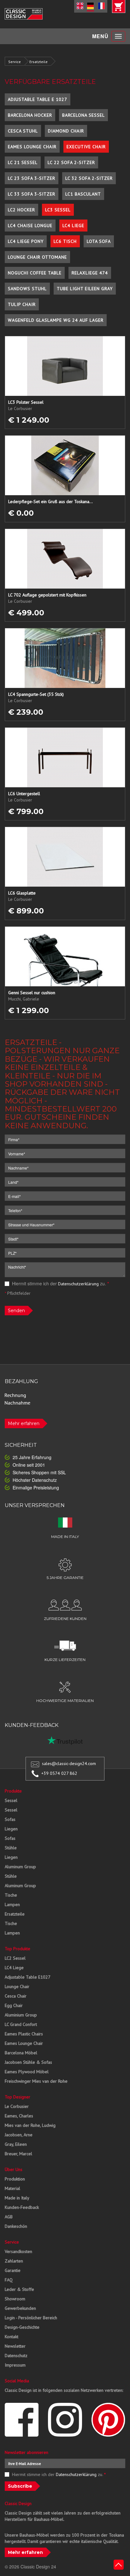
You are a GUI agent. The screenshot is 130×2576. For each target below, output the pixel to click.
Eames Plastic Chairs (24, 2034)
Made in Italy (17, 2198)
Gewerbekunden (20, 2308)
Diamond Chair (66, 131)
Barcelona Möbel (21, 2053)
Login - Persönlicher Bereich (31, 2318)
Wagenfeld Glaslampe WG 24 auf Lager (56, 320)
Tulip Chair (22, 304)
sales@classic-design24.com (69, 1763)
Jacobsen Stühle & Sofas (28, 2062)
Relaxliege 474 (90, 273)
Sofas (10, 1819)
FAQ (9, 2280)
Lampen (12, 1904)
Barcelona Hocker (30, 115)
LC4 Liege (73, 226)
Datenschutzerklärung (78, 1284)
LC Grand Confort (21, 2024)
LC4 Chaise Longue (30, 226)
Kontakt (12, 2337)
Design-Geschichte (22, 2327)
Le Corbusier (17, 2106)
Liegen (11, 1829)
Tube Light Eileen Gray (85, 289)
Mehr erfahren (24, 1423)
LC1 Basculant (83, 194)
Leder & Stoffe (19, 2289)
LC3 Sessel (58, 210)
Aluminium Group (21, 2015)
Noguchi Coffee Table (35, 273)
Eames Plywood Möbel (27, 2072)
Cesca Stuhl (23, 131)
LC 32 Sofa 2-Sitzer (89, 178)
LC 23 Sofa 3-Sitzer (32, 178)
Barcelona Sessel (83, 115)
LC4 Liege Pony (26, 241)
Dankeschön (16, 2226)
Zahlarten (14, 2261)
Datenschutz (16, 2356)
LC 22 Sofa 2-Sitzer (71, 162)
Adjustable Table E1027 (28, 1977)
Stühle (11, 1848)
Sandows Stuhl (27, 289)
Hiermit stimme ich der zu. (60, 1283)
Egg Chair (14, 2005)
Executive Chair (86, 147)
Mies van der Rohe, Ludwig (30, 2125)
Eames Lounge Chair (32, 147)
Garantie (13, 2270)
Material (12, 2188)
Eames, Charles (19, 2116)
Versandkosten (18, 2251)
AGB (9, 2217)
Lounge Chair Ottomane (37, 257)
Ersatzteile (38, 62)
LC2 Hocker (21, 210)
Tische (11, 1895)
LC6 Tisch (65, 241)
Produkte (13, 1791)
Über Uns (14, 2169)
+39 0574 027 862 (59, 1773)
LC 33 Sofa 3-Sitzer (32, 194)
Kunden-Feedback (22, 2207)
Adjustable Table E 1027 (38, 99)
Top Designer (18, 2097)
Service (15, 62)
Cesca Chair (16, 1996)
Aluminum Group (20, 1867)
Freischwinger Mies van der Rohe (36, 2081)
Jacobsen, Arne (19, 2135)
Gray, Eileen (16, 2144)
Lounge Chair (17, 1986)
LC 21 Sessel (23, 162)
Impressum (15, 2365)
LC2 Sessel (15, 1958)
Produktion (15, 2179)
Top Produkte (18, 1949)
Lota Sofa (99, 241)
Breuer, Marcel (18, 2154)
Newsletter (15, 2346)
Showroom (15, 2299)
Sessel (11, 1800)
